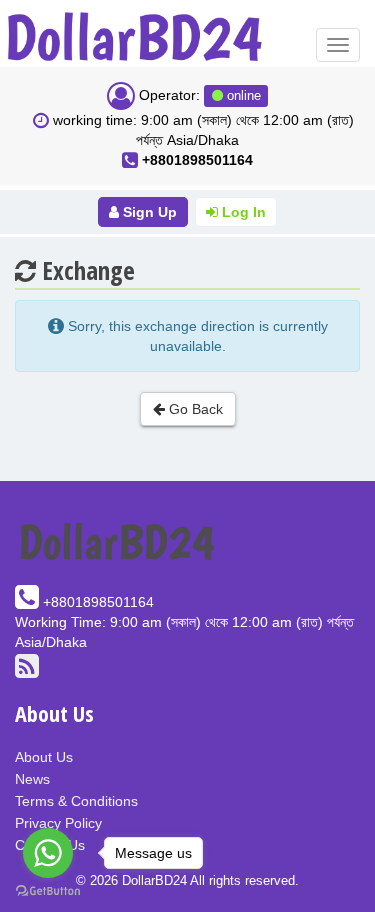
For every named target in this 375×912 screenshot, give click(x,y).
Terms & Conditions (76, 801)
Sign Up (148, 212)
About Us (44, 757)
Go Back (194, 409)
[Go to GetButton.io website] (48, 891)
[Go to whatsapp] (48, 853)
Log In (242, 212)
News (32, 779)
